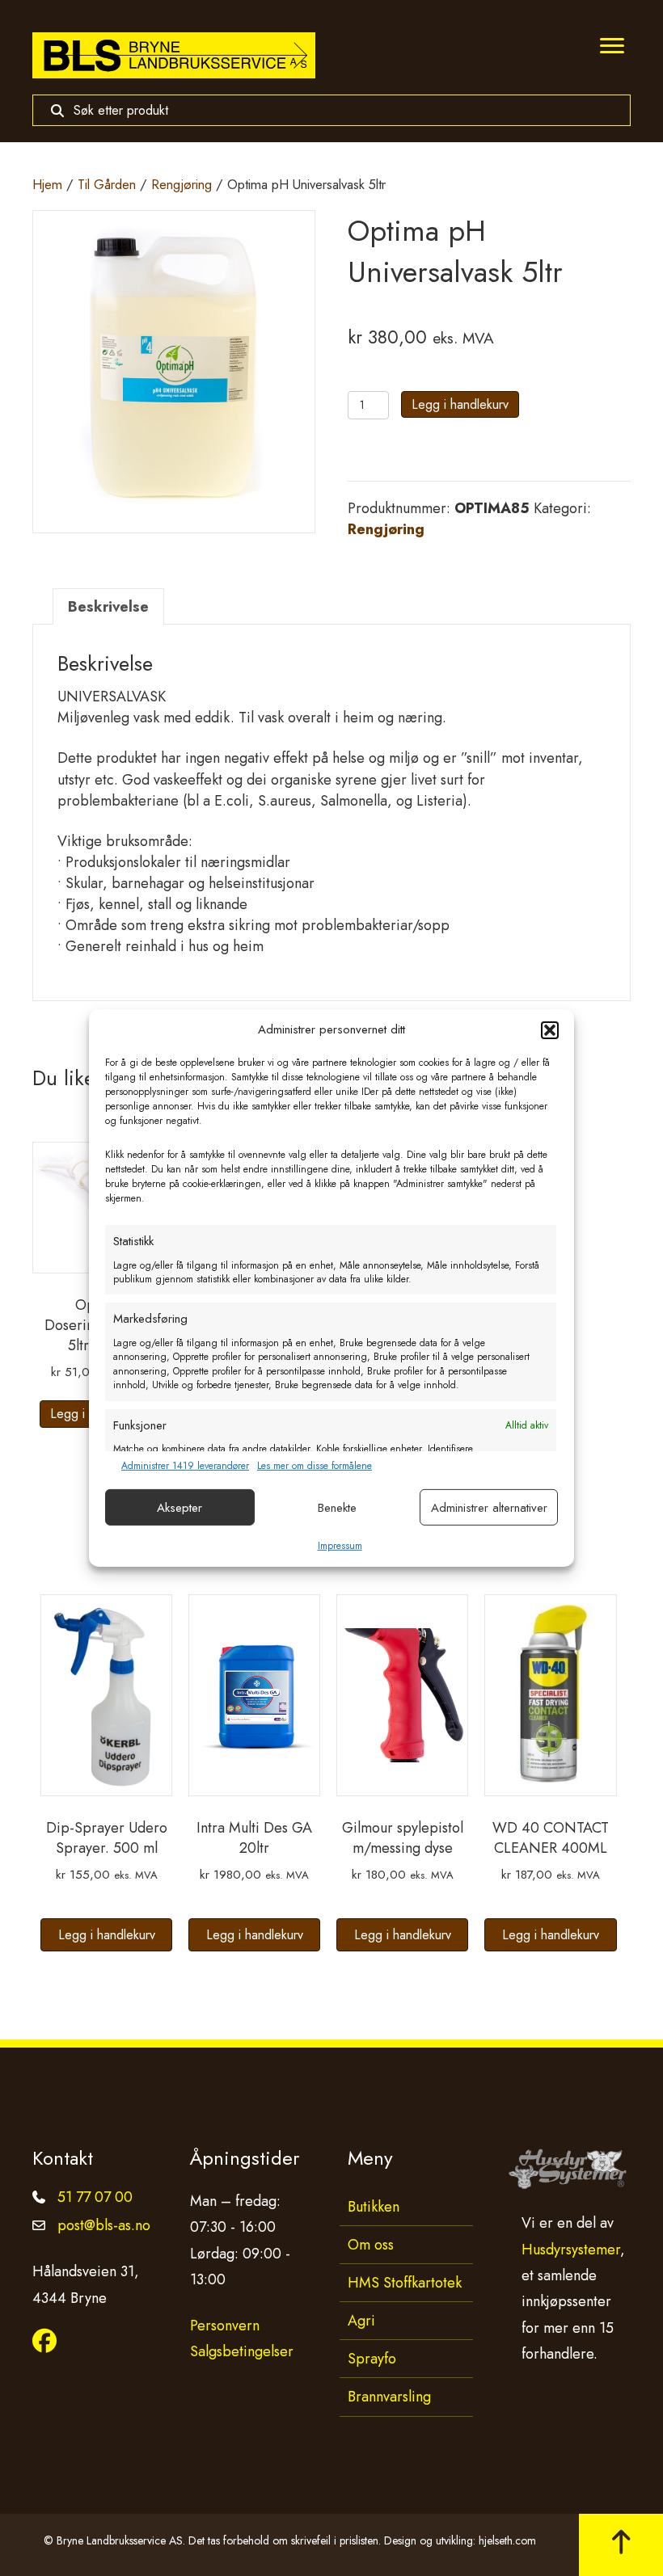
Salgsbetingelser (242, 2351)
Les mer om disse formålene (315, 1466)
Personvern (225, 2326)
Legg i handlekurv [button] (107, 1935)
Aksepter (179, 1508)
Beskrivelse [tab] (108, 607)
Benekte (337, 1508)
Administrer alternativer (489, 1508)
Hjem (47, 184)
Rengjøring (182, 184)
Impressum (340, 1546)
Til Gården (107, 184)
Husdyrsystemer (571, 2250)
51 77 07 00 (95, 2197)
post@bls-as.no (104, 2225)
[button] (550, 1030)
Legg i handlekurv (460, 404)
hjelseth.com (507, 2540)
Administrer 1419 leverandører (185, 1466)
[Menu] (612, 46)
